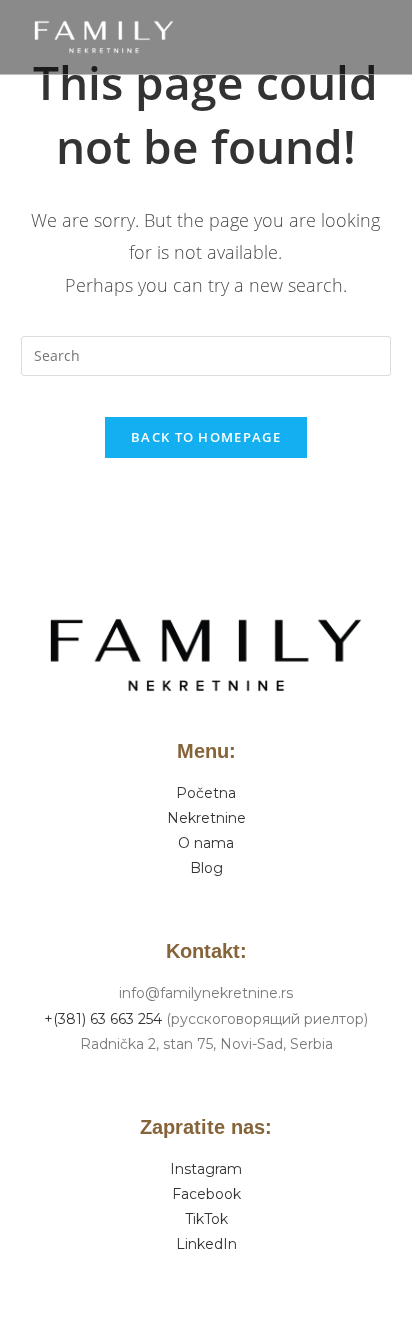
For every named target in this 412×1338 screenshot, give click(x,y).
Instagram (206, 1169)
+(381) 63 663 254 (103, 1019)
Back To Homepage (206, 437)
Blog (206, 868)
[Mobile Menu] (386, 37)
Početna (206, 793)
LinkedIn (206, 1244)
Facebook (206, 1194)
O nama (206, 843)
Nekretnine (206, 818)
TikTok (206, 1219)
